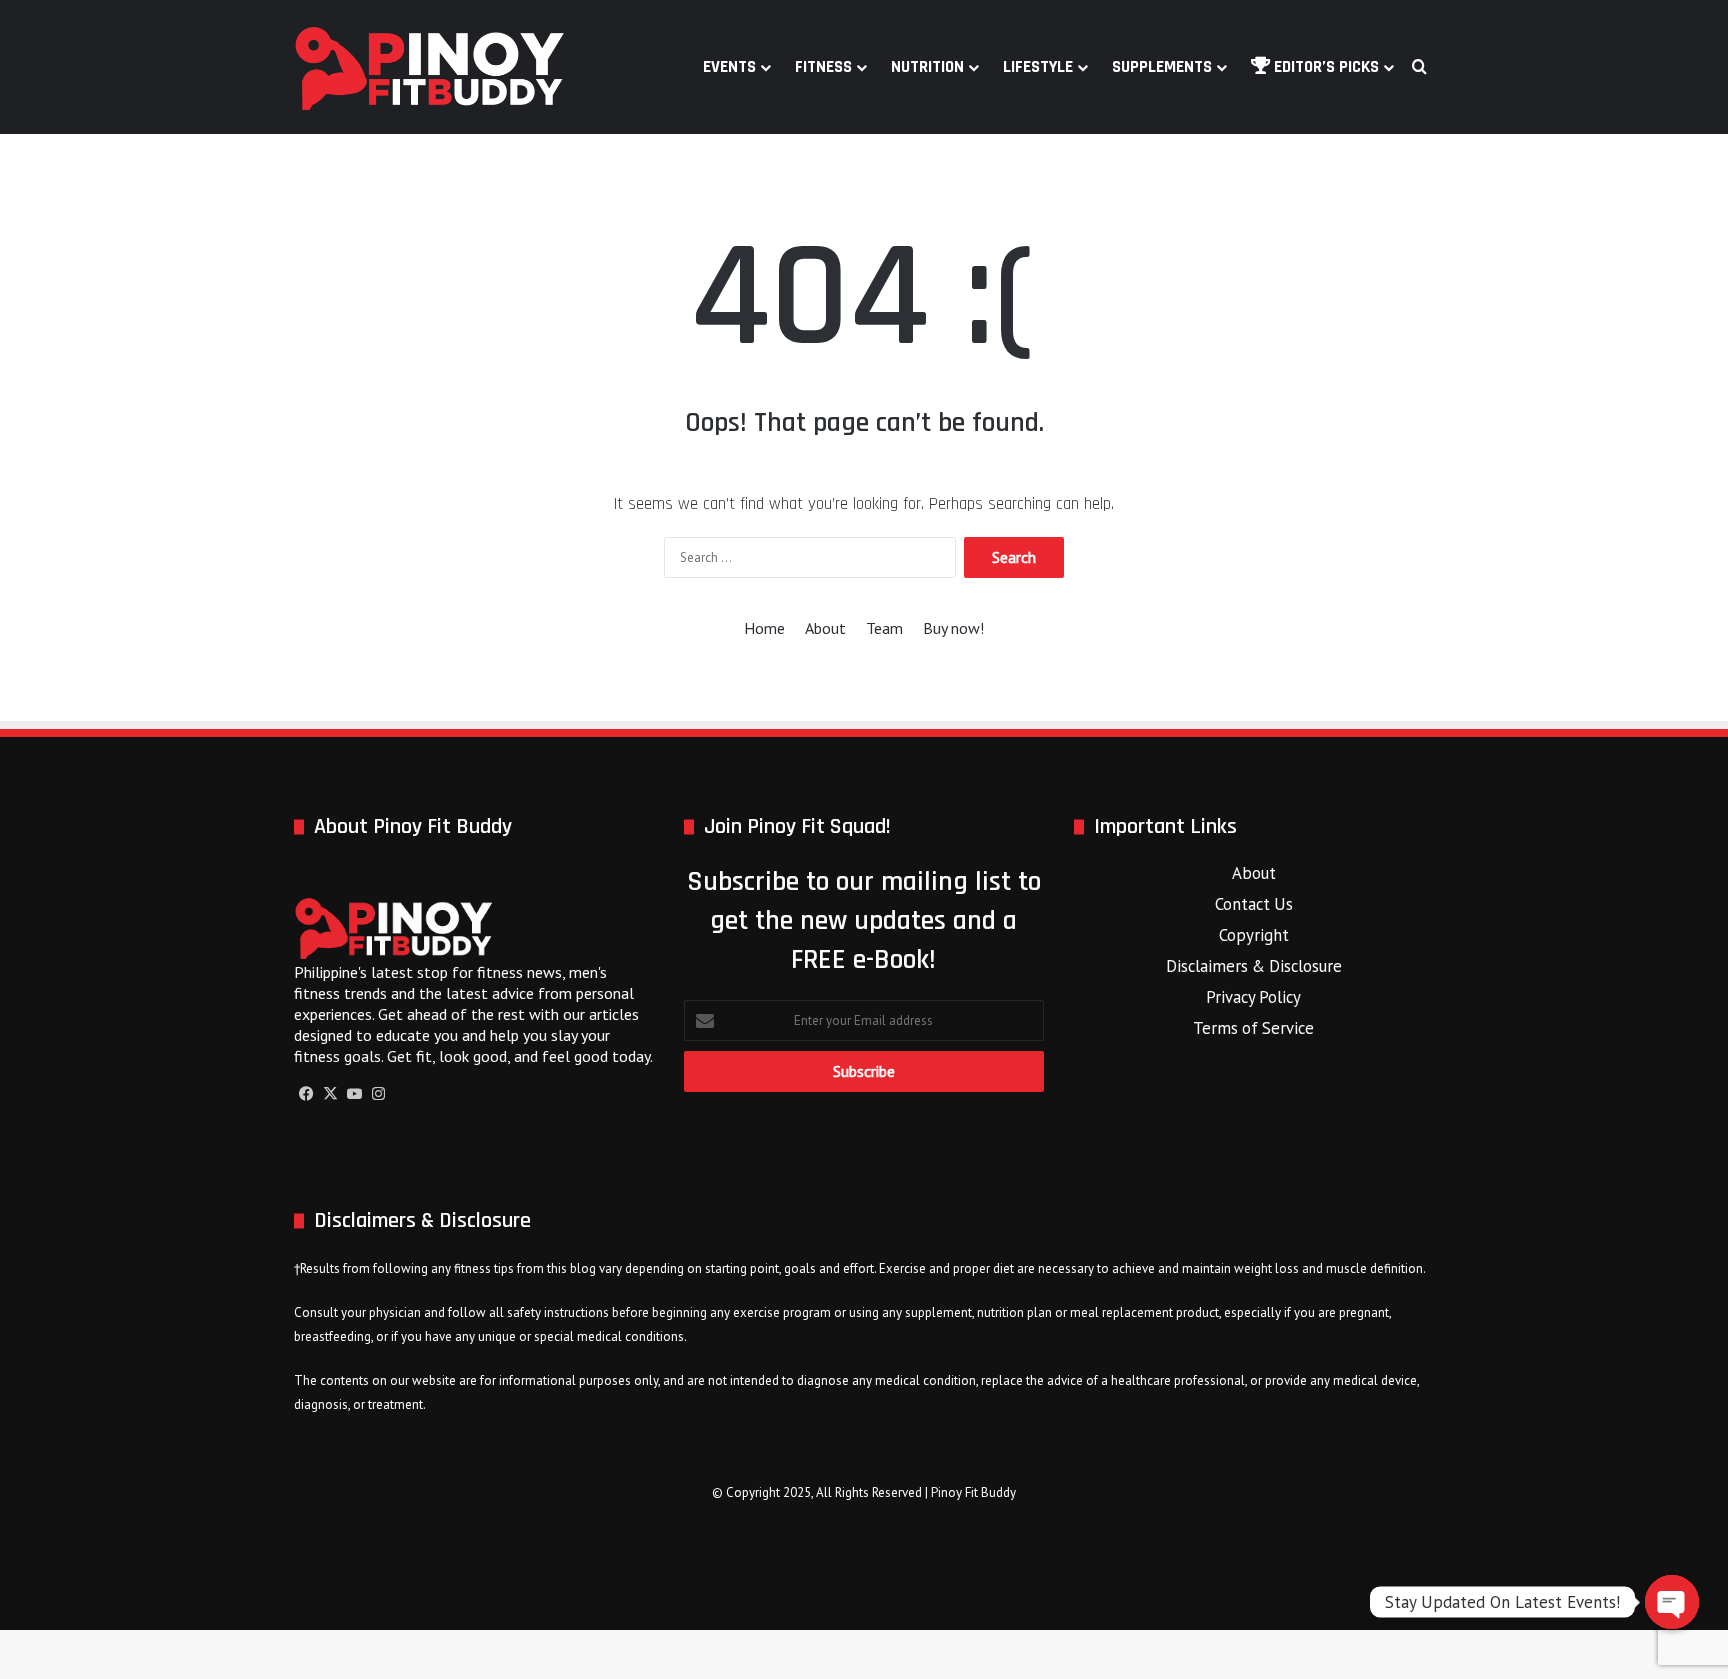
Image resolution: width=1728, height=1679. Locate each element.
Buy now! (953, 628)
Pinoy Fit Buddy (973, 1492)
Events (729, 67)
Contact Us (1254, 904)
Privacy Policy (1253, 997)
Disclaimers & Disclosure (1254, 966)
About (825, 628)
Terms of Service (1253, 1028)
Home (764, 628)
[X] (330, 1094)
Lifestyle (1038, 67)
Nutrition (927, 67)
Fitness (823, 67)
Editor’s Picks (1324, 67)
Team (884, 628)
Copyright (1254, 935)
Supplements (1162, 67)
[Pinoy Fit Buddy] (430, 67)
